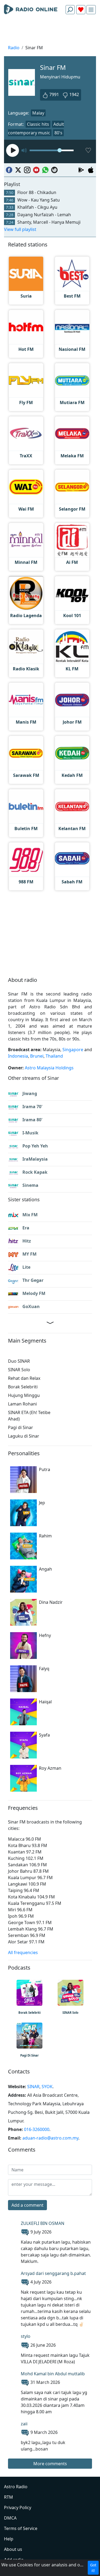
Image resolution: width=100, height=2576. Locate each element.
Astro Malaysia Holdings (49, 1068)
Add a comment (27, 2205)
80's (58, 133)
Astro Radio (16, 2487)
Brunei (37, 1056)
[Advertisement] (50, 31)
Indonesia (18, 1056)
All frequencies (23, 1952)
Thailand (54, 1056)
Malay (38, 113)
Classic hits (38, 124)
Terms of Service (21, 2528)
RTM (9, 2497)
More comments (50, 2464)
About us (13, 2549)
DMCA (10, 2518)
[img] (91, 10)
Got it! (93, 2568)
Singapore (73, 1050)
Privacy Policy (18, 2507)
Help (9, 2539)
